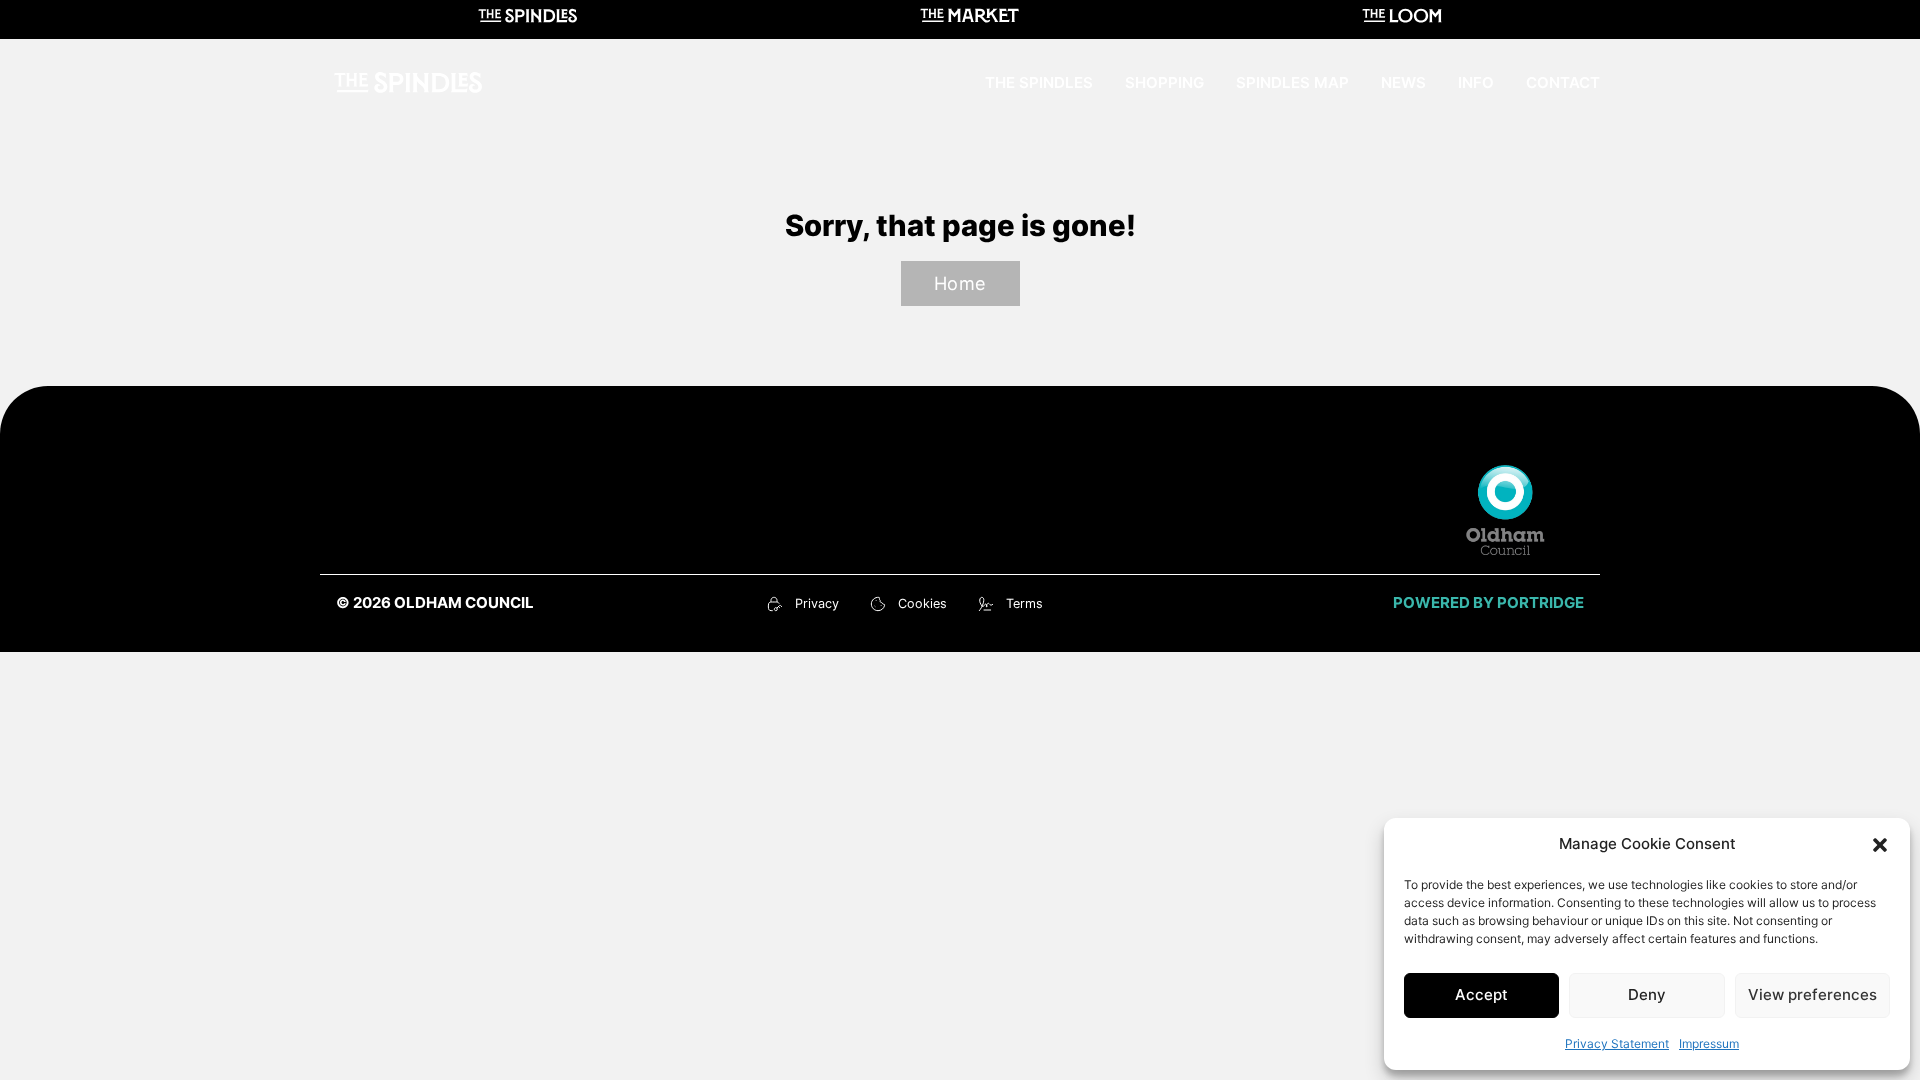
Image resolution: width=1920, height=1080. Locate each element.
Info (1476, 82)
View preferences (1812, 994)
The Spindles (1039, 82)
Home (960, 283)
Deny (1647, 994)
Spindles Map (1292, 82)
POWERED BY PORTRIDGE (1488, 602)
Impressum (1709, 1043)
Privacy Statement (1617, 1043)
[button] (1880, 845)
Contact (1563, 82)
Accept (1481, 994)
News (1403, 82)
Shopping (1164, 82)
